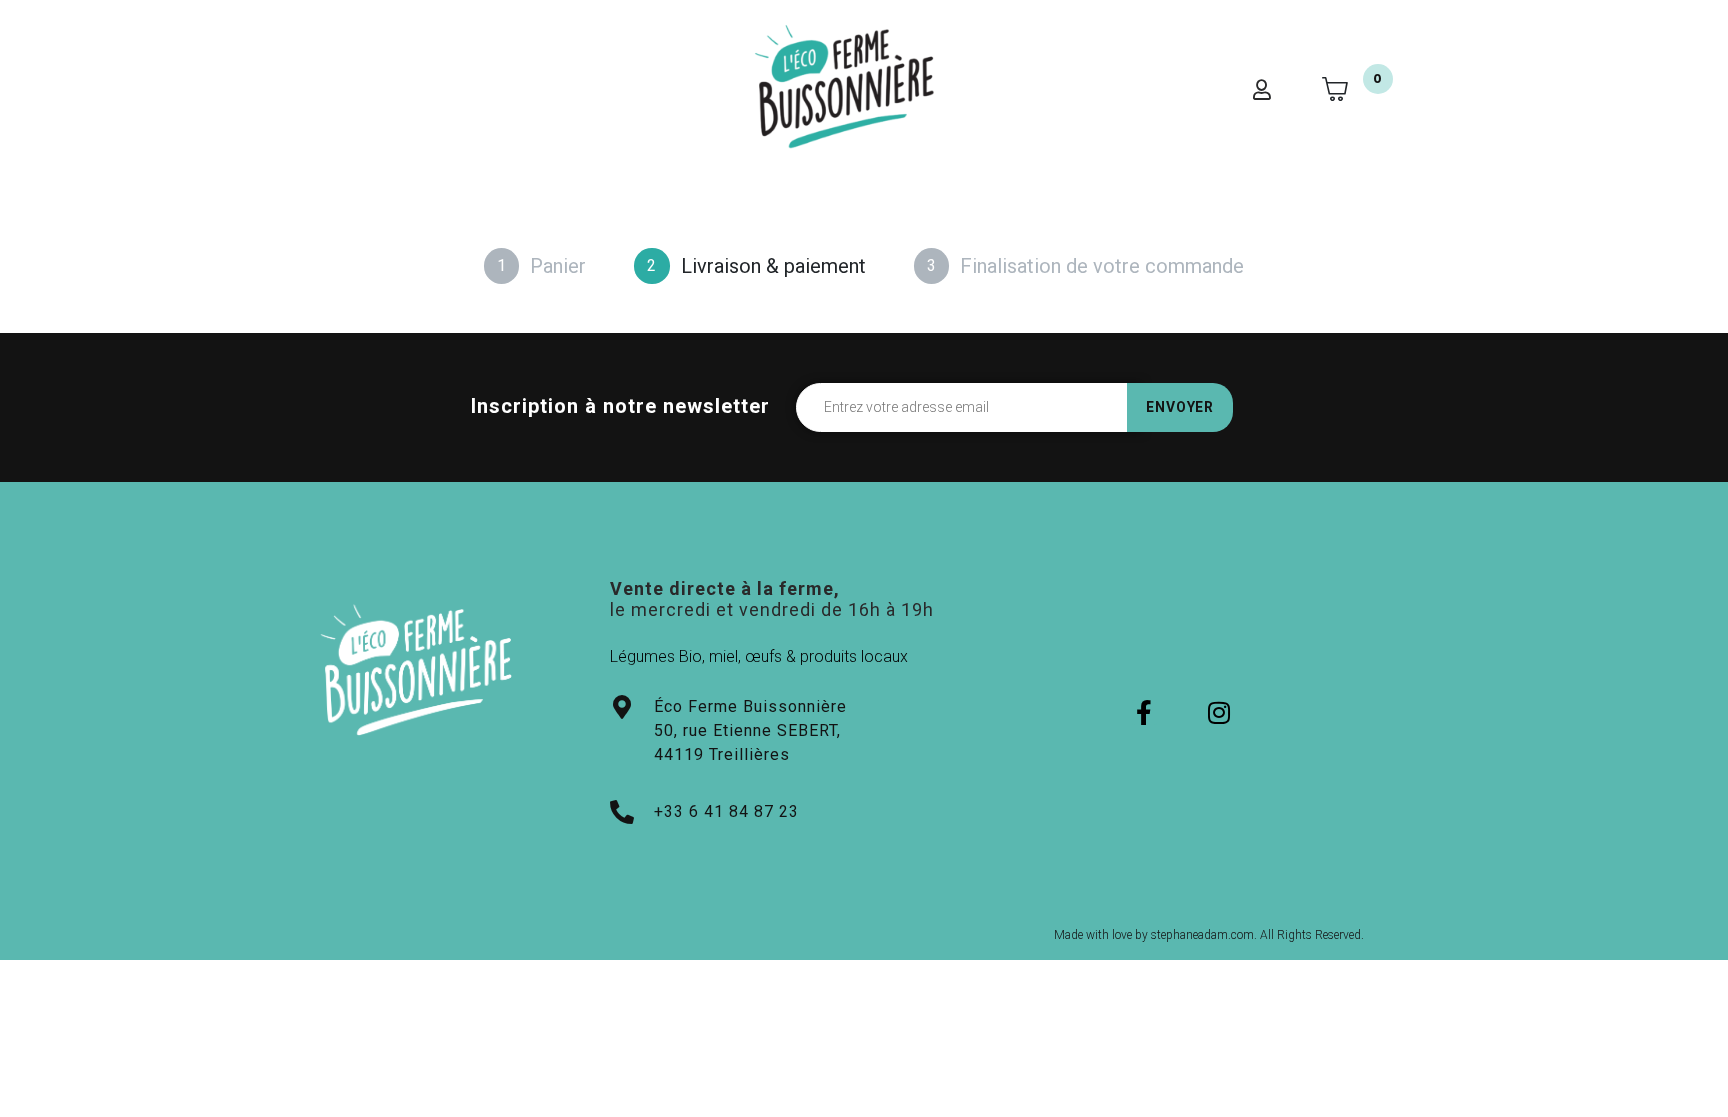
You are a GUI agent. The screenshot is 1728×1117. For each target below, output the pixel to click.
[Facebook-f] (1144, 712)
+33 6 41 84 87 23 (726, 811)
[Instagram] (1219, 712)
